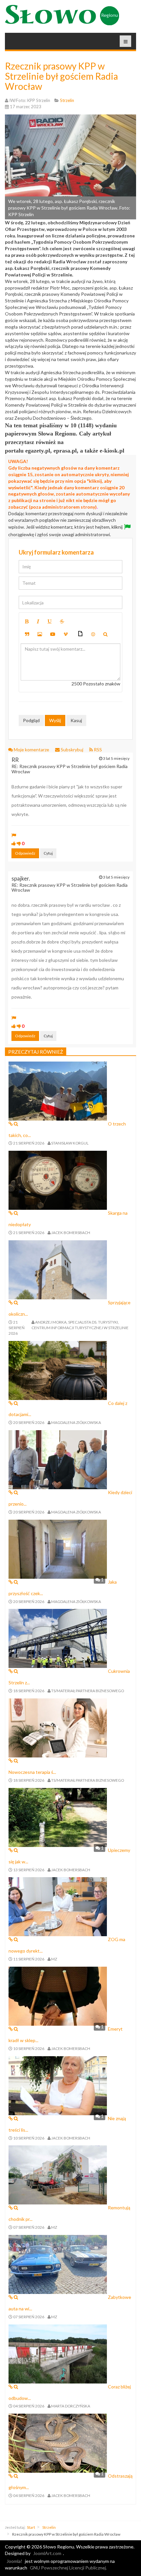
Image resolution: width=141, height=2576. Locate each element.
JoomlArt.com (47, 2553)
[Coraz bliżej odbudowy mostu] (58, 2353)
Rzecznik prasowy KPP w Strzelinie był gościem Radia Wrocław (61, 76)
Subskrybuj (72, 750)
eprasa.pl (65, 451)
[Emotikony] (93, 634)
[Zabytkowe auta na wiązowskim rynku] (58, 2264)
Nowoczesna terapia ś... (32, 1772)
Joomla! (14, 2561)
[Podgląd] (105, 634)
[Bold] (27, 621)
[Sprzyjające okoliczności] (58, 1269)
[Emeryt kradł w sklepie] (58, 1996)
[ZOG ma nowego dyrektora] (58, 1906)
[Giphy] (80, 634)
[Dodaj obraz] (40, 634)
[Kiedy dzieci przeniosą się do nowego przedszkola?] (58, 1459)
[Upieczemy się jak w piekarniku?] (58, 1817)
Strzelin (49, 2527)
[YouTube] (53, 634)
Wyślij (55, 720)
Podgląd (31, 720)
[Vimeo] (66, 634)
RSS (97, 750)
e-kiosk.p (111, 451)
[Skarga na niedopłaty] (58, 1180)
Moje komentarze (31, 750)
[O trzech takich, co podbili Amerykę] (58, 1090)
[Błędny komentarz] (19, 843)
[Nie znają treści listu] (58, 2085)
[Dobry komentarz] (14, 843)
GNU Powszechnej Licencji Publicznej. (68, 2568)
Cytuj (48, 853)
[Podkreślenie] (50, 621)
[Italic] (38, 621)
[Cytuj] (27, 634)
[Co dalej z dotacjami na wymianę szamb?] (58, 1370)
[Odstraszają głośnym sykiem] (58, 2443)
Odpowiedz (25, 853)
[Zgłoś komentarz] (14, 835)
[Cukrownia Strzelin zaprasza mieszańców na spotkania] (58, 1638)
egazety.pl (38, 451)
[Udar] (62, 621)
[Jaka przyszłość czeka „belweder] (58, 1548)
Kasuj (76, 720)
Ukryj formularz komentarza (56, 552)
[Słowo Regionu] (62, 15)
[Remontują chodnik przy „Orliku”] (58, 2174)
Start (31, 2527)
